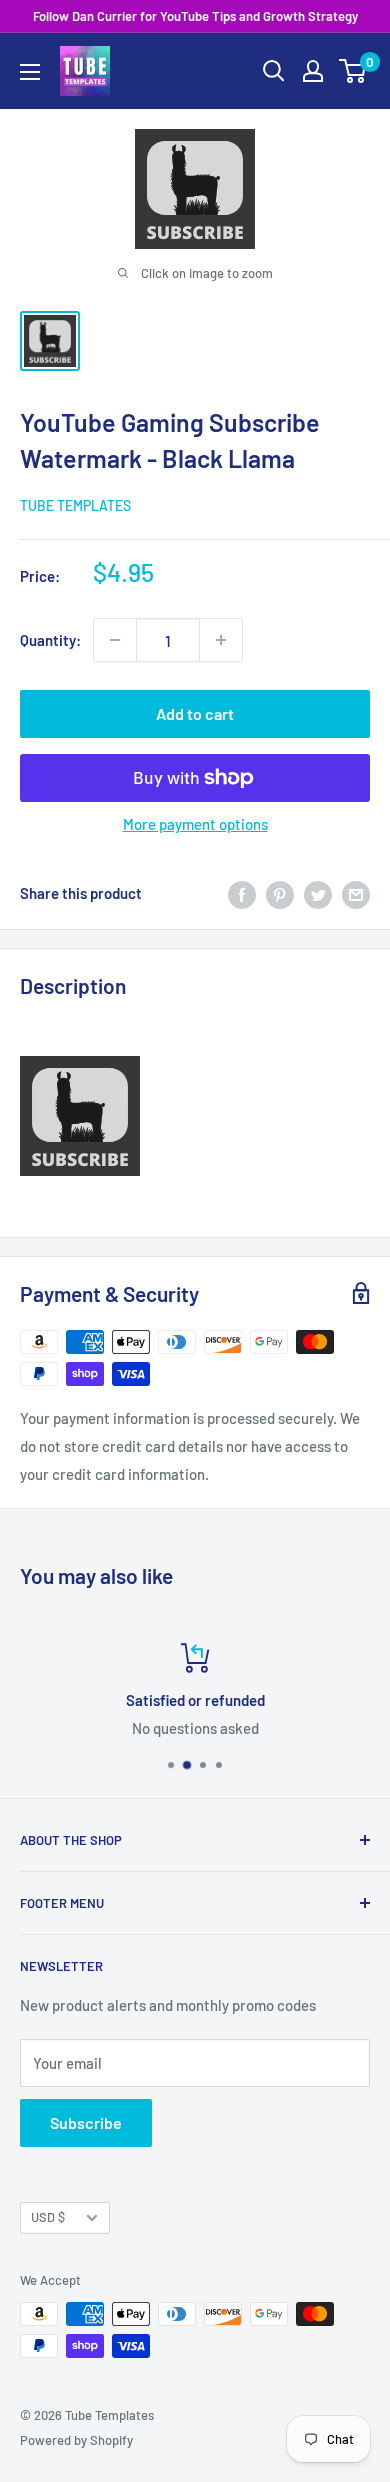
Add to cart (195, 713)
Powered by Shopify (76, 2440)
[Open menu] (30, 72)
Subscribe (86, 2122)
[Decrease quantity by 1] (115, 640)
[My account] (313, 71)
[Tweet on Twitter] (318, 893)
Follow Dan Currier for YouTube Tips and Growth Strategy (195, 16)
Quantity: (50, 640)
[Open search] (274, 71)
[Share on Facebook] (242, 893)
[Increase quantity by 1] (221, 640)
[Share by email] (356, 893)
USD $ (48, 2217)
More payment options (195, 824)
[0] (353, 71)
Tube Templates (75, 505)
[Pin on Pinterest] (280, 893)
